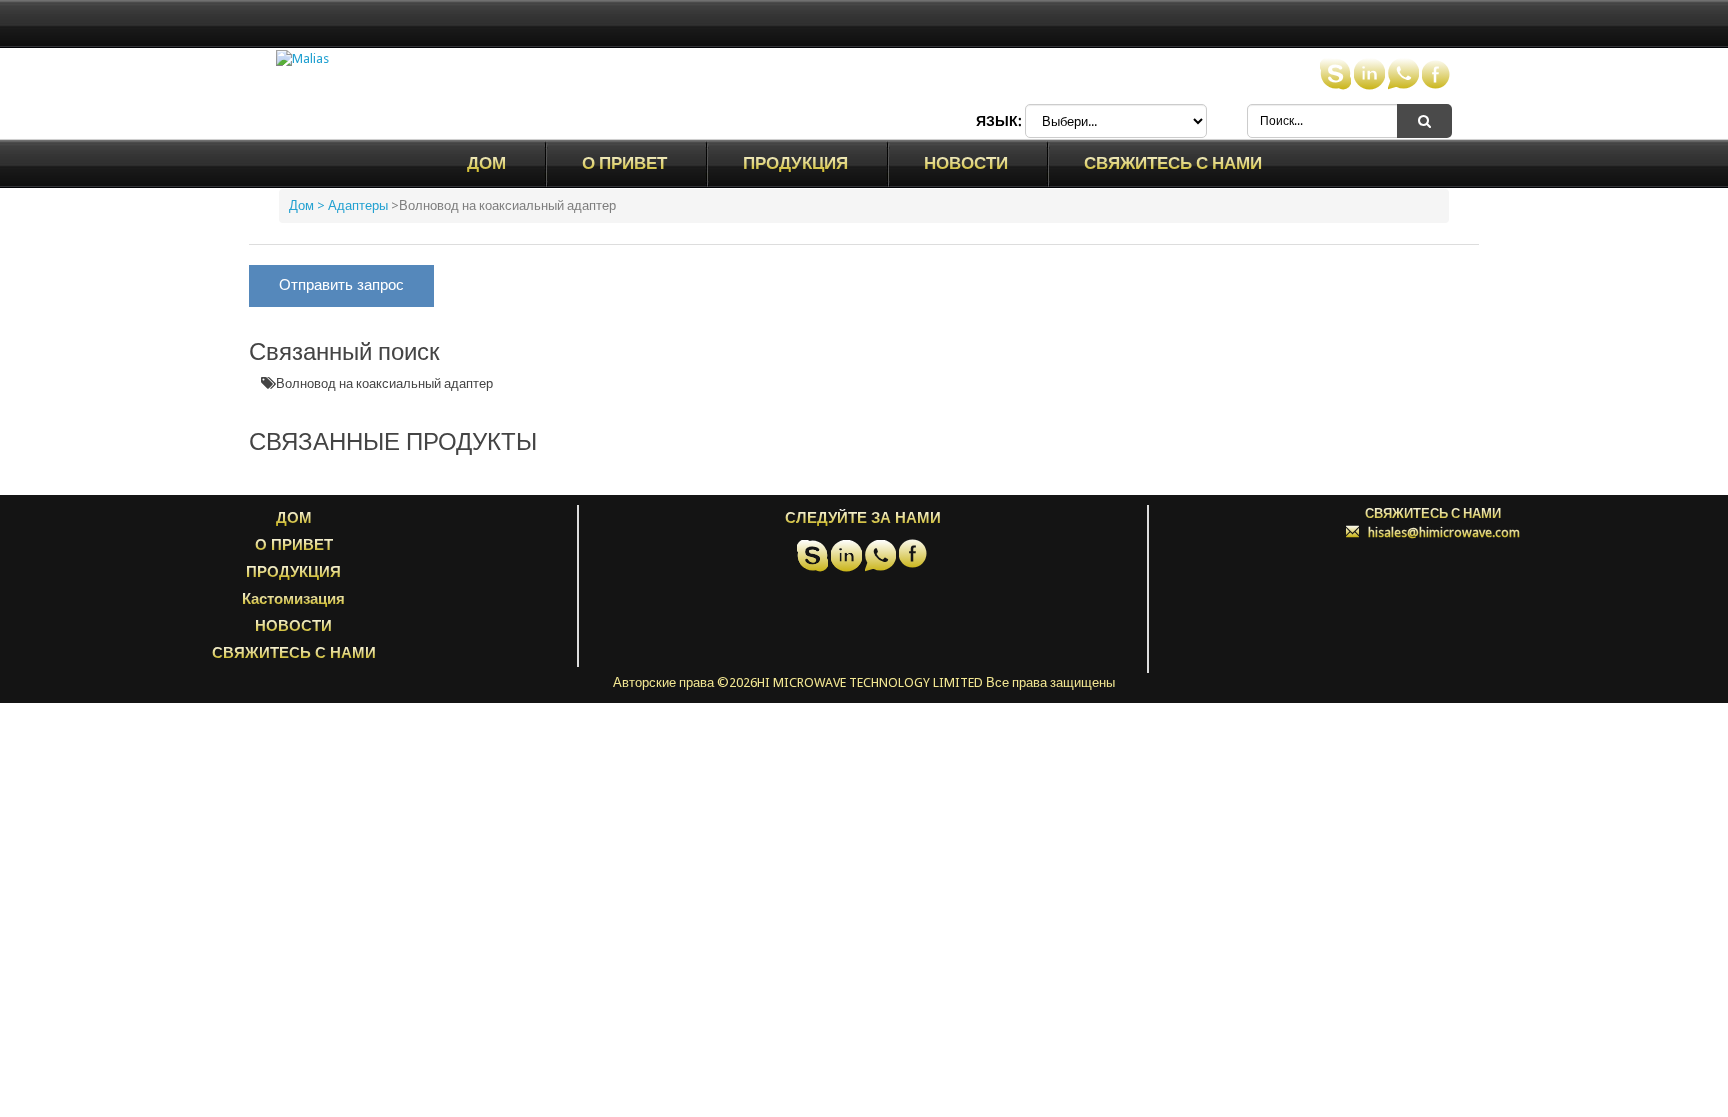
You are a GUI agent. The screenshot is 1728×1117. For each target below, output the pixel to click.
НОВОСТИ (966, 163)
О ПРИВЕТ (624, 163)
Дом (486, 163)
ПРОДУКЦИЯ (795, 163)
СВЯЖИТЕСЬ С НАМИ (1173, 163)
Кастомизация (293, 599)
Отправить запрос (341, 285)
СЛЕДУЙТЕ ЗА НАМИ (863, 518)
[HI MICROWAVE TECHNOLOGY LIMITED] (302, 58)
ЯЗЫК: (999, 121)
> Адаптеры (352, 205)
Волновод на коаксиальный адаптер (384, 383)
